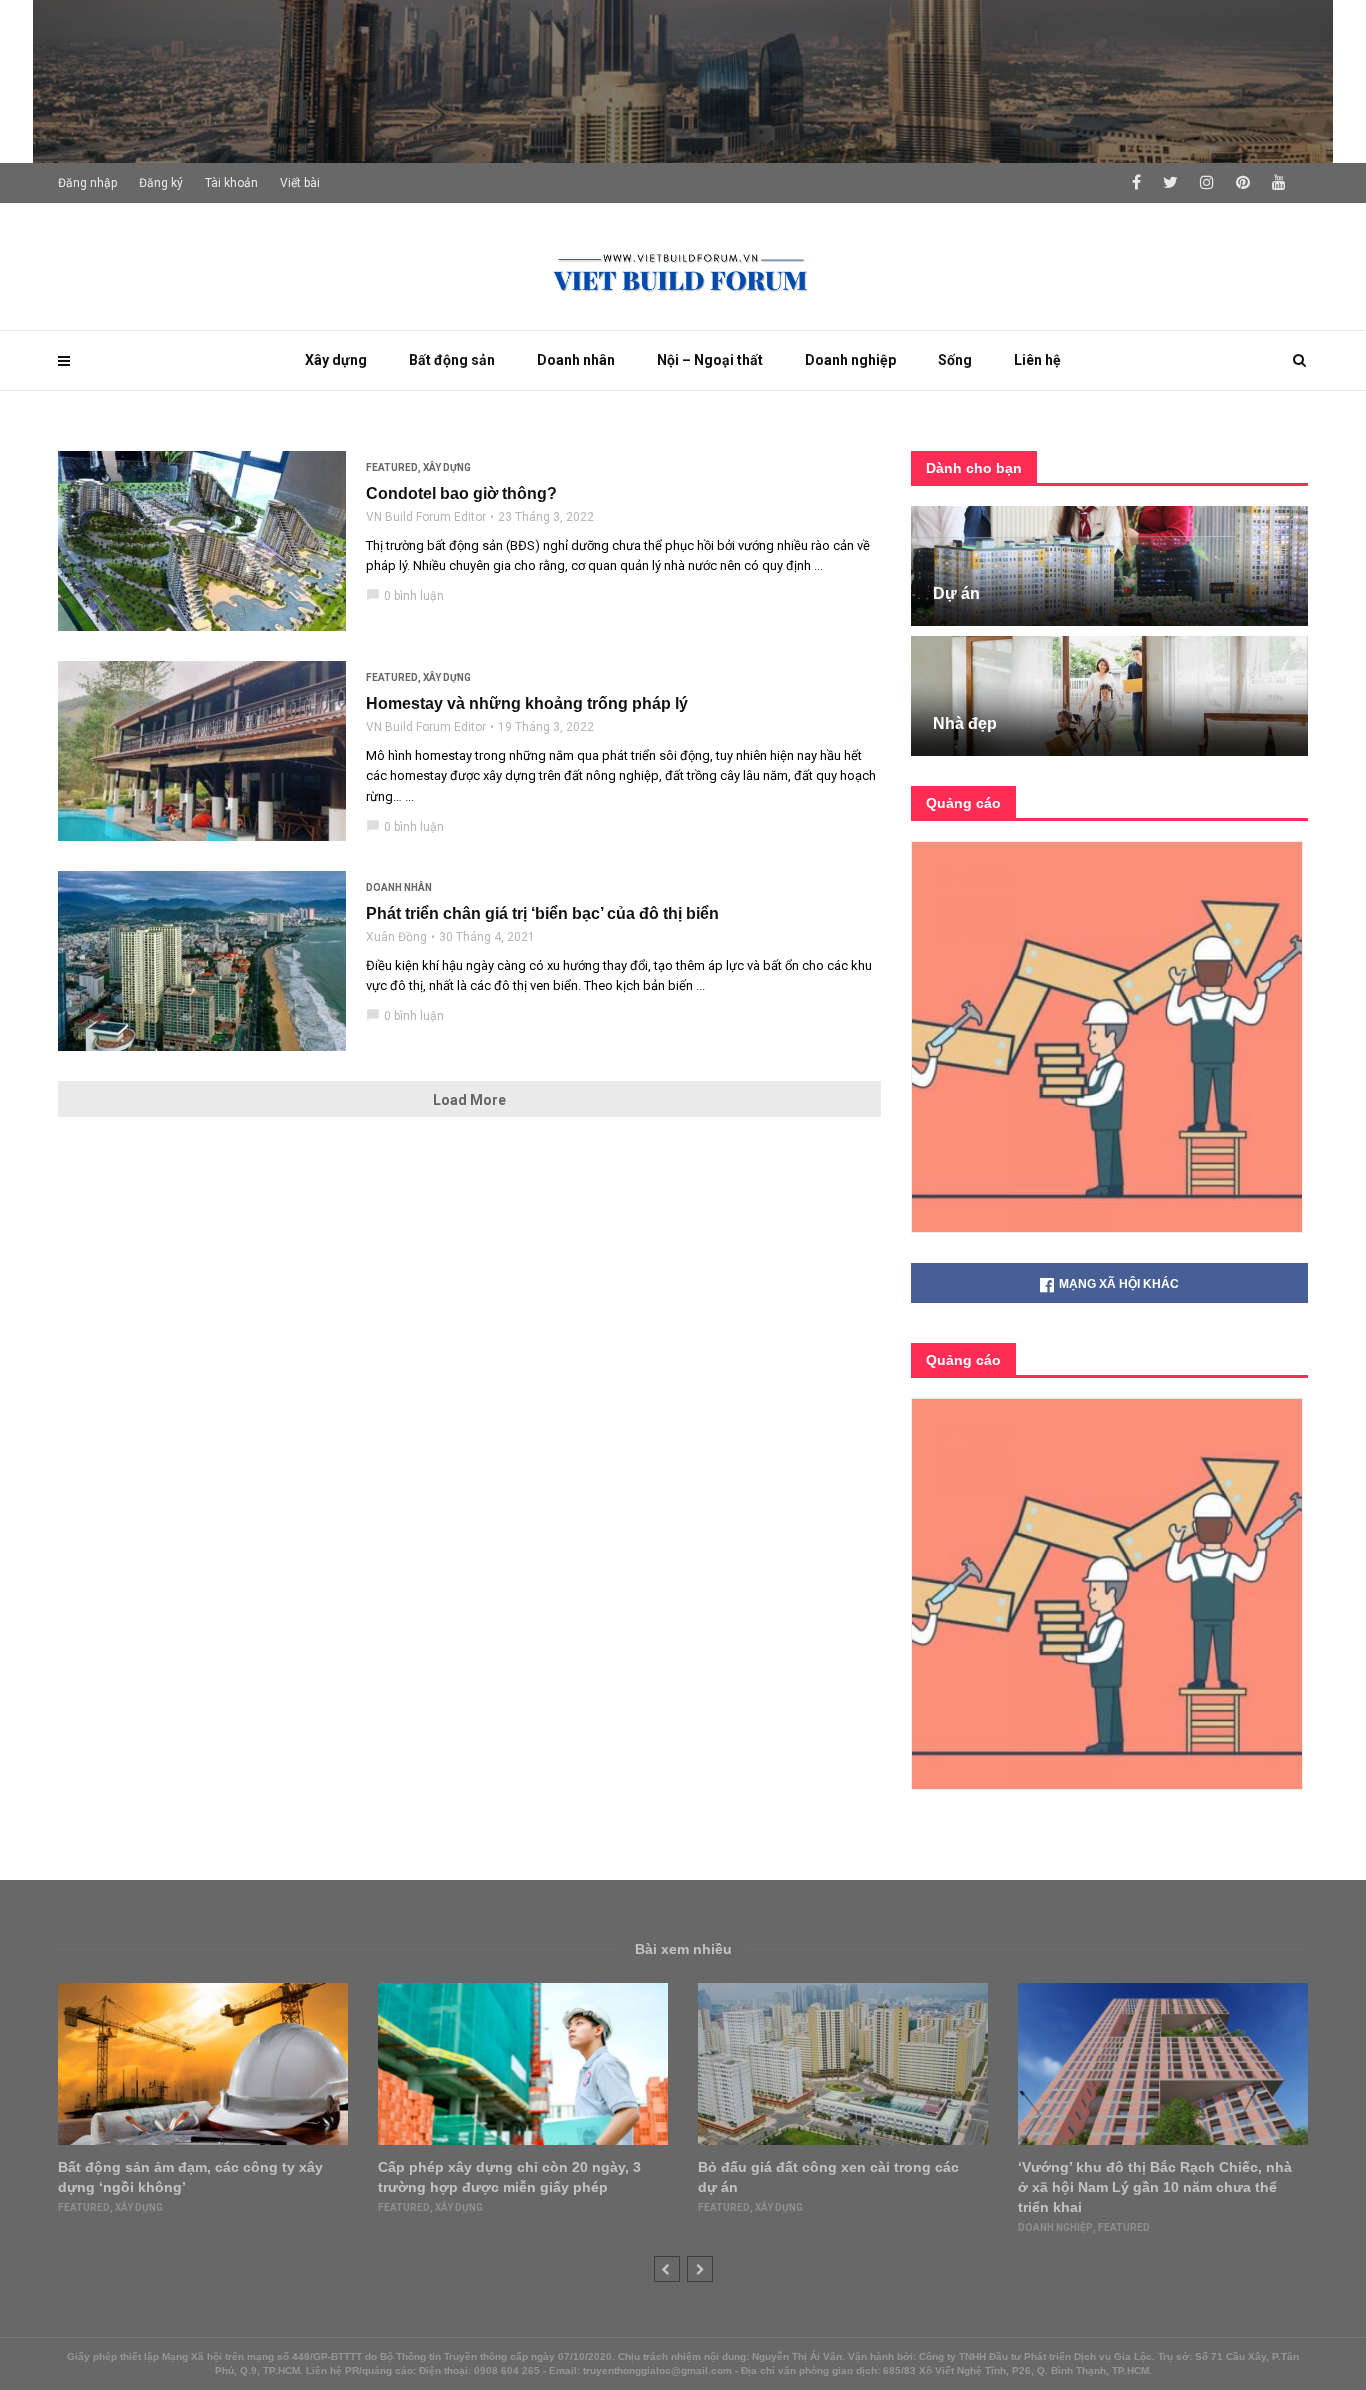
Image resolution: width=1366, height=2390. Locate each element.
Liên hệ (1037, 360)
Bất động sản (452, 360)
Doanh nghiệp (850, 360)
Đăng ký (161, 183)
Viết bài (300, 183)
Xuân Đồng (396, 937)
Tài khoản (231, 183)
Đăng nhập (87, 183)
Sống (955, 360)
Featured (392, 467)
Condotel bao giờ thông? (461, 493)
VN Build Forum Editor (426, 517)
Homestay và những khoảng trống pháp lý (527, 703)
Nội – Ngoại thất (710, 360)
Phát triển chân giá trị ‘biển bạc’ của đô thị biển (542, 913)
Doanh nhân (576, 360)
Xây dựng (336, 360)
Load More (469, 1100)
